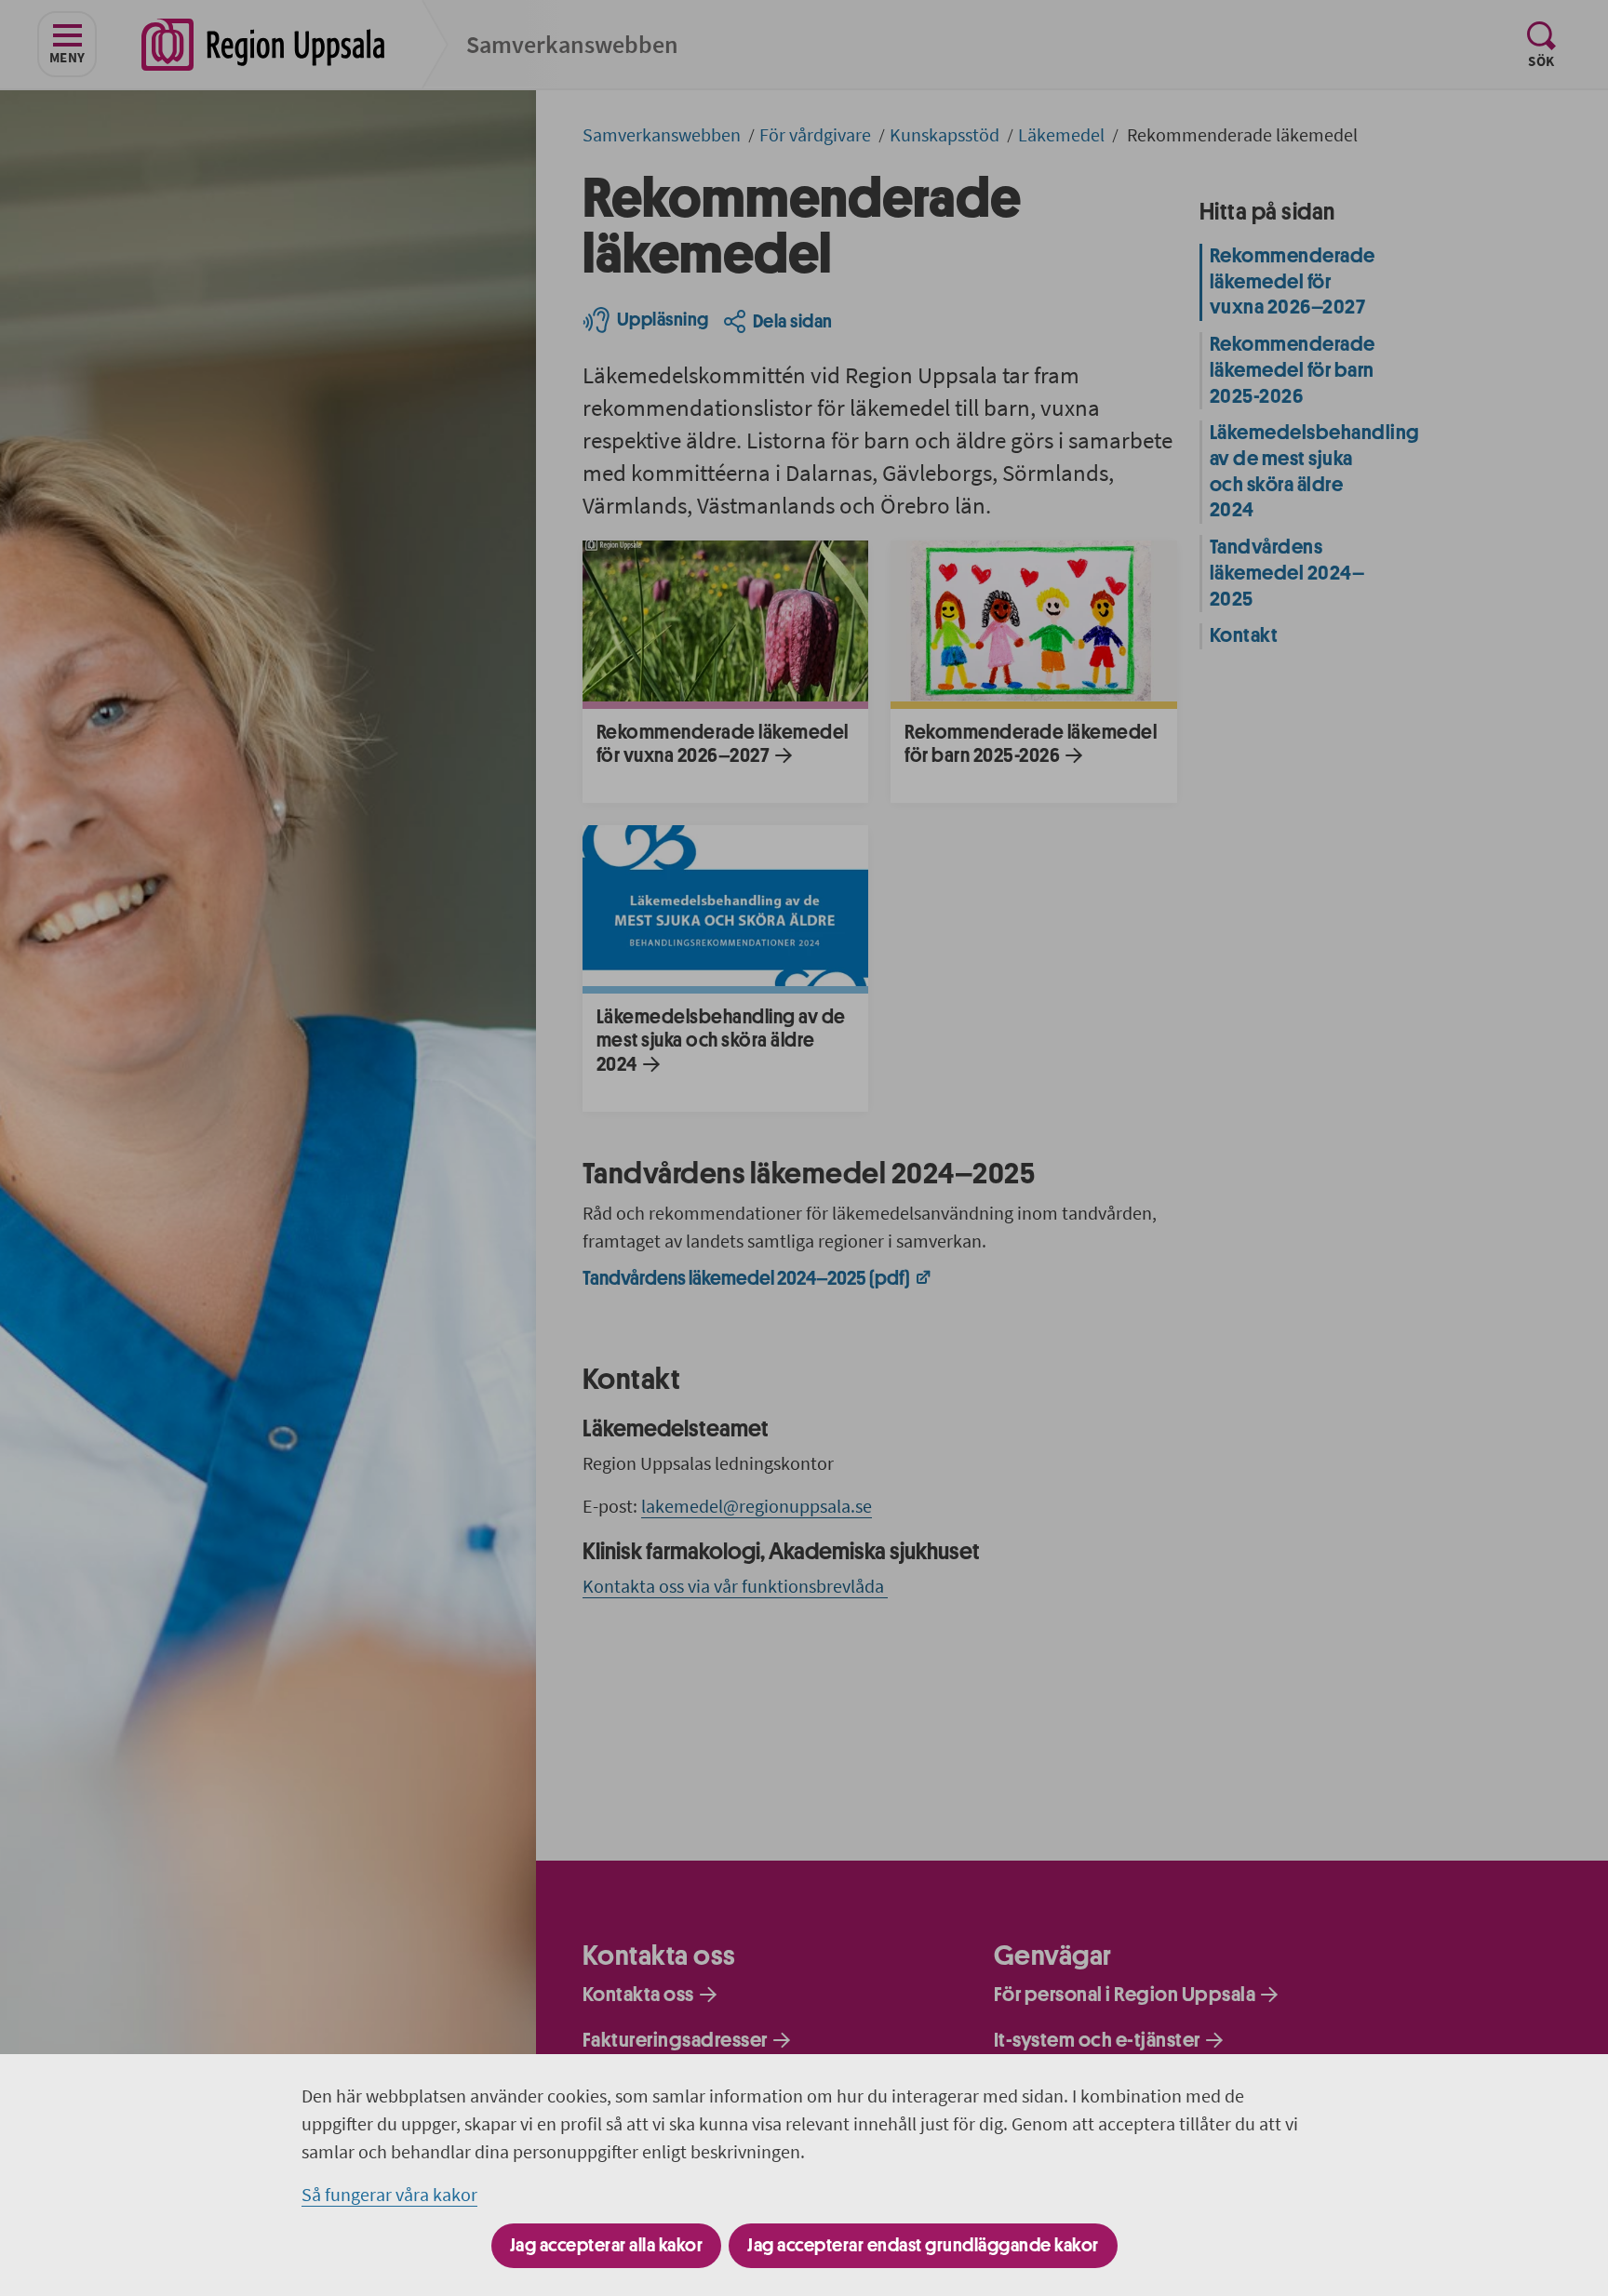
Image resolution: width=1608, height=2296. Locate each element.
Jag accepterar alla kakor (607, 2245)
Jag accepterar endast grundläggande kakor (923, 2245)
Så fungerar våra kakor (389, 2194)
